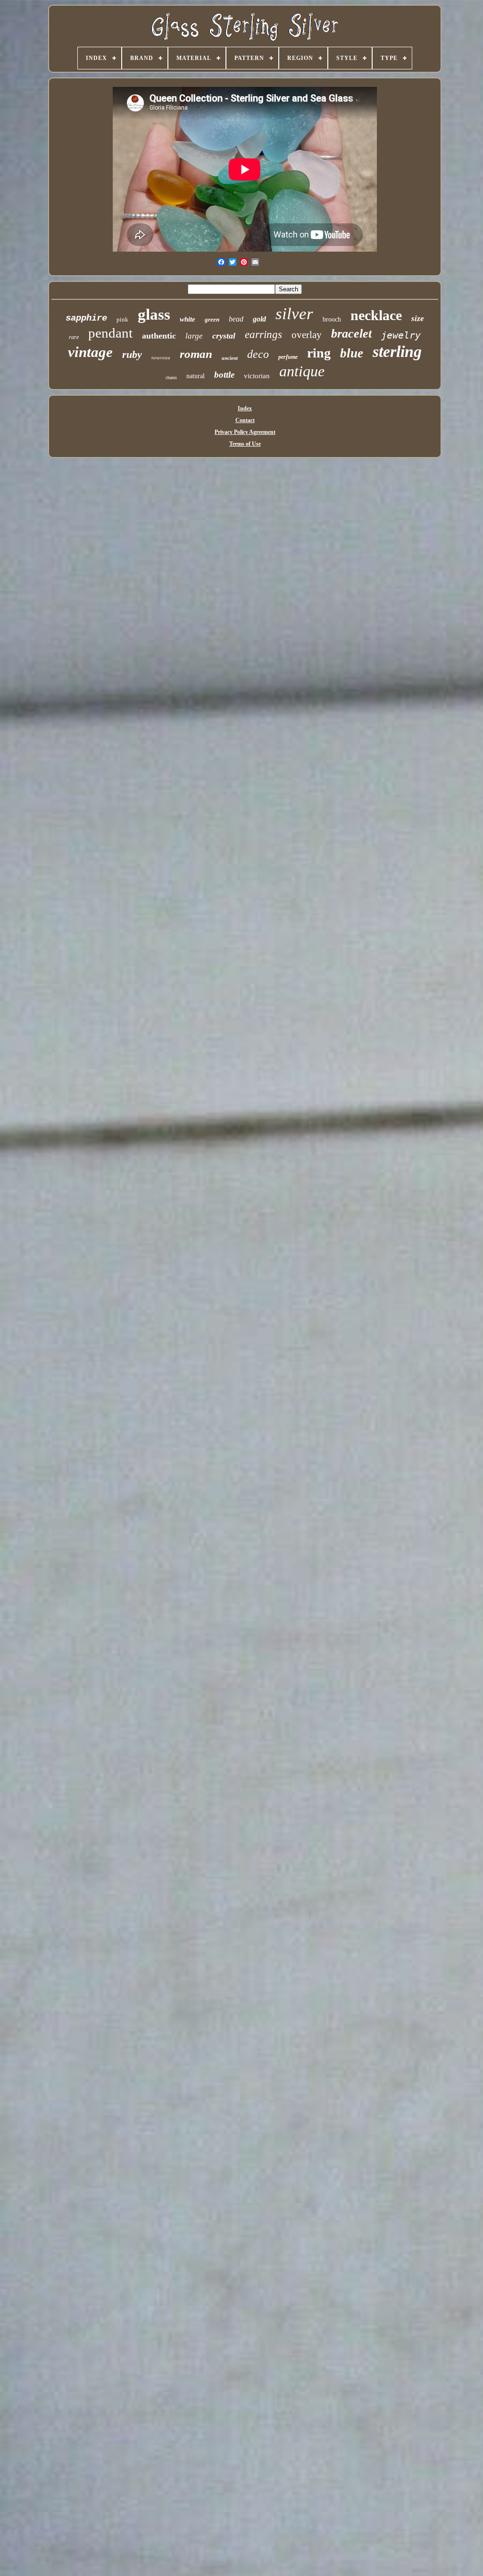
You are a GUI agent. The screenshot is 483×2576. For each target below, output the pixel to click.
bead (236, 319)
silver (294, 314)
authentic (159, 336)
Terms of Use (245, 444)
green (212, 319)
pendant (110, 333)
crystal (224, 336)
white (187, 319)
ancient (230, 358)
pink (122, 319)
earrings (263, 335)
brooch (332, 319)
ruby (132, 354)
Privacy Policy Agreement (245, 432)
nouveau (161, 357)
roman (196, 354)
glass (154, 314)
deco (258, 354)
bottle (224, 375)
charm (171, 377)
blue (352, 353)
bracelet (351, 334)
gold (259, 319)
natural (196, 376)
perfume (288, 357)
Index (245, 408)
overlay (307, 335)
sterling (397, 352)
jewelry (401, 335)
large (194, 336)
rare (74, 337)
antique (302, 371)
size (418, 318)
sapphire (86, 318)
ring (319, 353)
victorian (257, 376)
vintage (90, 352)
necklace (376, 315)
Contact (245, 420)
